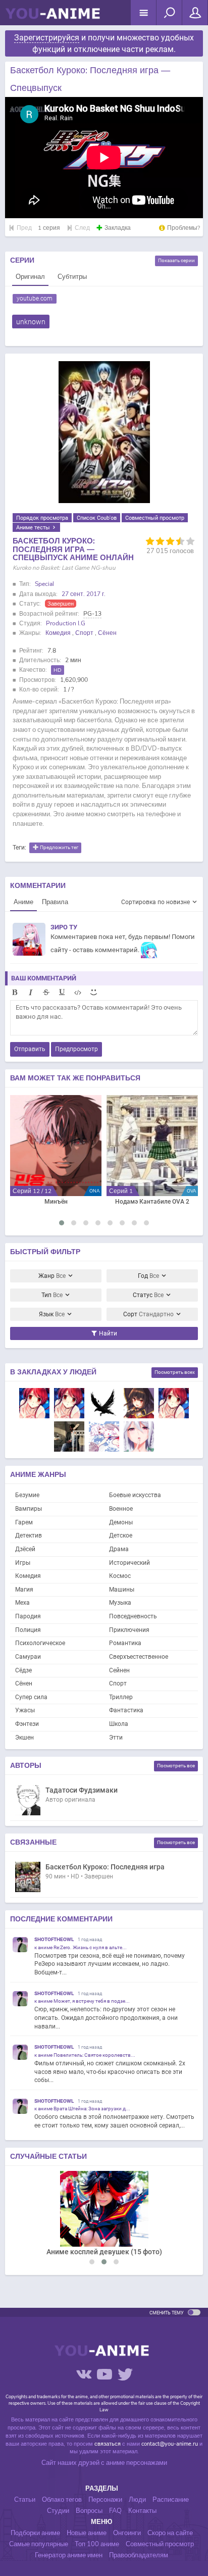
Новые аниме (87, 2533)
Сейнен (119, 1670)
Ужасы (25, 1710)
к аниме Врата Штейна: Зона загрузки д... (82, 2109)
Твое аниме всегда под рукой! (53, 18)
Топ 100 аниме (97, 2544)
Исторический (129, 1563)
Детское (121, 1535)
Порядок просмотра (42, 518)
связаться (108, 2444)
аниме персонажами (137, 2463)
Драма (119, 1549)
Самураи (28, 1657)
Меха (22, 1603)
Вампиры (29, 1509)
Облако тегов (62, 2500)
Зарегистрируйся (47, 38)
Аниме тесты (34, 527)
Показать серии (176, 260)
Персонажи (105, 2500)
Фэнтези (27, 1724)
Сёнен (107, 633)
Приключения (129, 1630)
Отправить (30, 1049)
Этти (116, 1738)
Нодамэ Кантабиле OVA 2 (152, 1202)
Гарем (24, 1522)
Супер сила (31, 1697)
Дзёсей (25, 1549)
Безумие (27, 1495)
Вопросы (89, 2511)
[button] (62, 1223)
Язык (52, 1314)
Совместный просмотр (155, 518)
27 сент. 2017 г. (84, 594)
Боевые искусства (135, 1495)
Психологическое (40, 1643)
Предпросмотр (76, 1049)
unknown (31, 322)
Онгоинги (127, 2533)
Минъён (56, 1202)
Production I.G (66, 623)
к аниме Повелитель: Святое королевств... (85, 2055)
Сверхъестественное (139, 1657)
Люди (137, 2500)
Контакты (142, 2511)
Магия (24, 1590)
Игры (23, 1563)
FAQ (115, 2511)
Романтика (125, 1643)
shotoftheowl (54, 1939)
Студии (58, 2511)
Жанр (52, 1276)
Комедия (58, 633)
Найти (107, 1333)
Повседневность (133, 1616)
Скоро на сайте (170, 2533)
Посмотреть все (176, 1766)
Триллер (121, 1697)
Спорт (84, 633)
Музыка (120, 1603)
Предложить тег (59, 848)
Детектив (29, 1535)
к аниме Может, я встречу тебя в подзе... (82, 2001)
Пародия (28, 1616)
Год (148, 1276)
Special (44, 584)
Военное (121, 1509)
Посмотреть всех (175, 1372)
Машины (122, 1590)
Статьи (25, 2500)
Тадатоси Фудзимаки (82, 1790)
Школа (119, 1724)
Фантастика (126, 1710)
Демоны (121, 1522)
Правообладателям (139, 2555)
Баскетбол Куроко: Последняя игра (105, 1867)
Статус (148, 1295)
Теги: (19, 848)
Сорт (148, 1314)
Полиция (28, 1630)
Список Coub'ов (97, 518)
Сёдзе (23, 1670)
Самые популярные (39, 2544)
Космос (120, 1576)
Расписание (171, 2500)
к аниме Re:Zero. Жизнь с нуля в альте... (81, 1947)
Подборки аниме (35, 2533)
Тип (52, 1295)
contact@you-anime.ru (170, 2444)
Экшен (24, 1738)
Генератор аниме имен (69, 2555)
